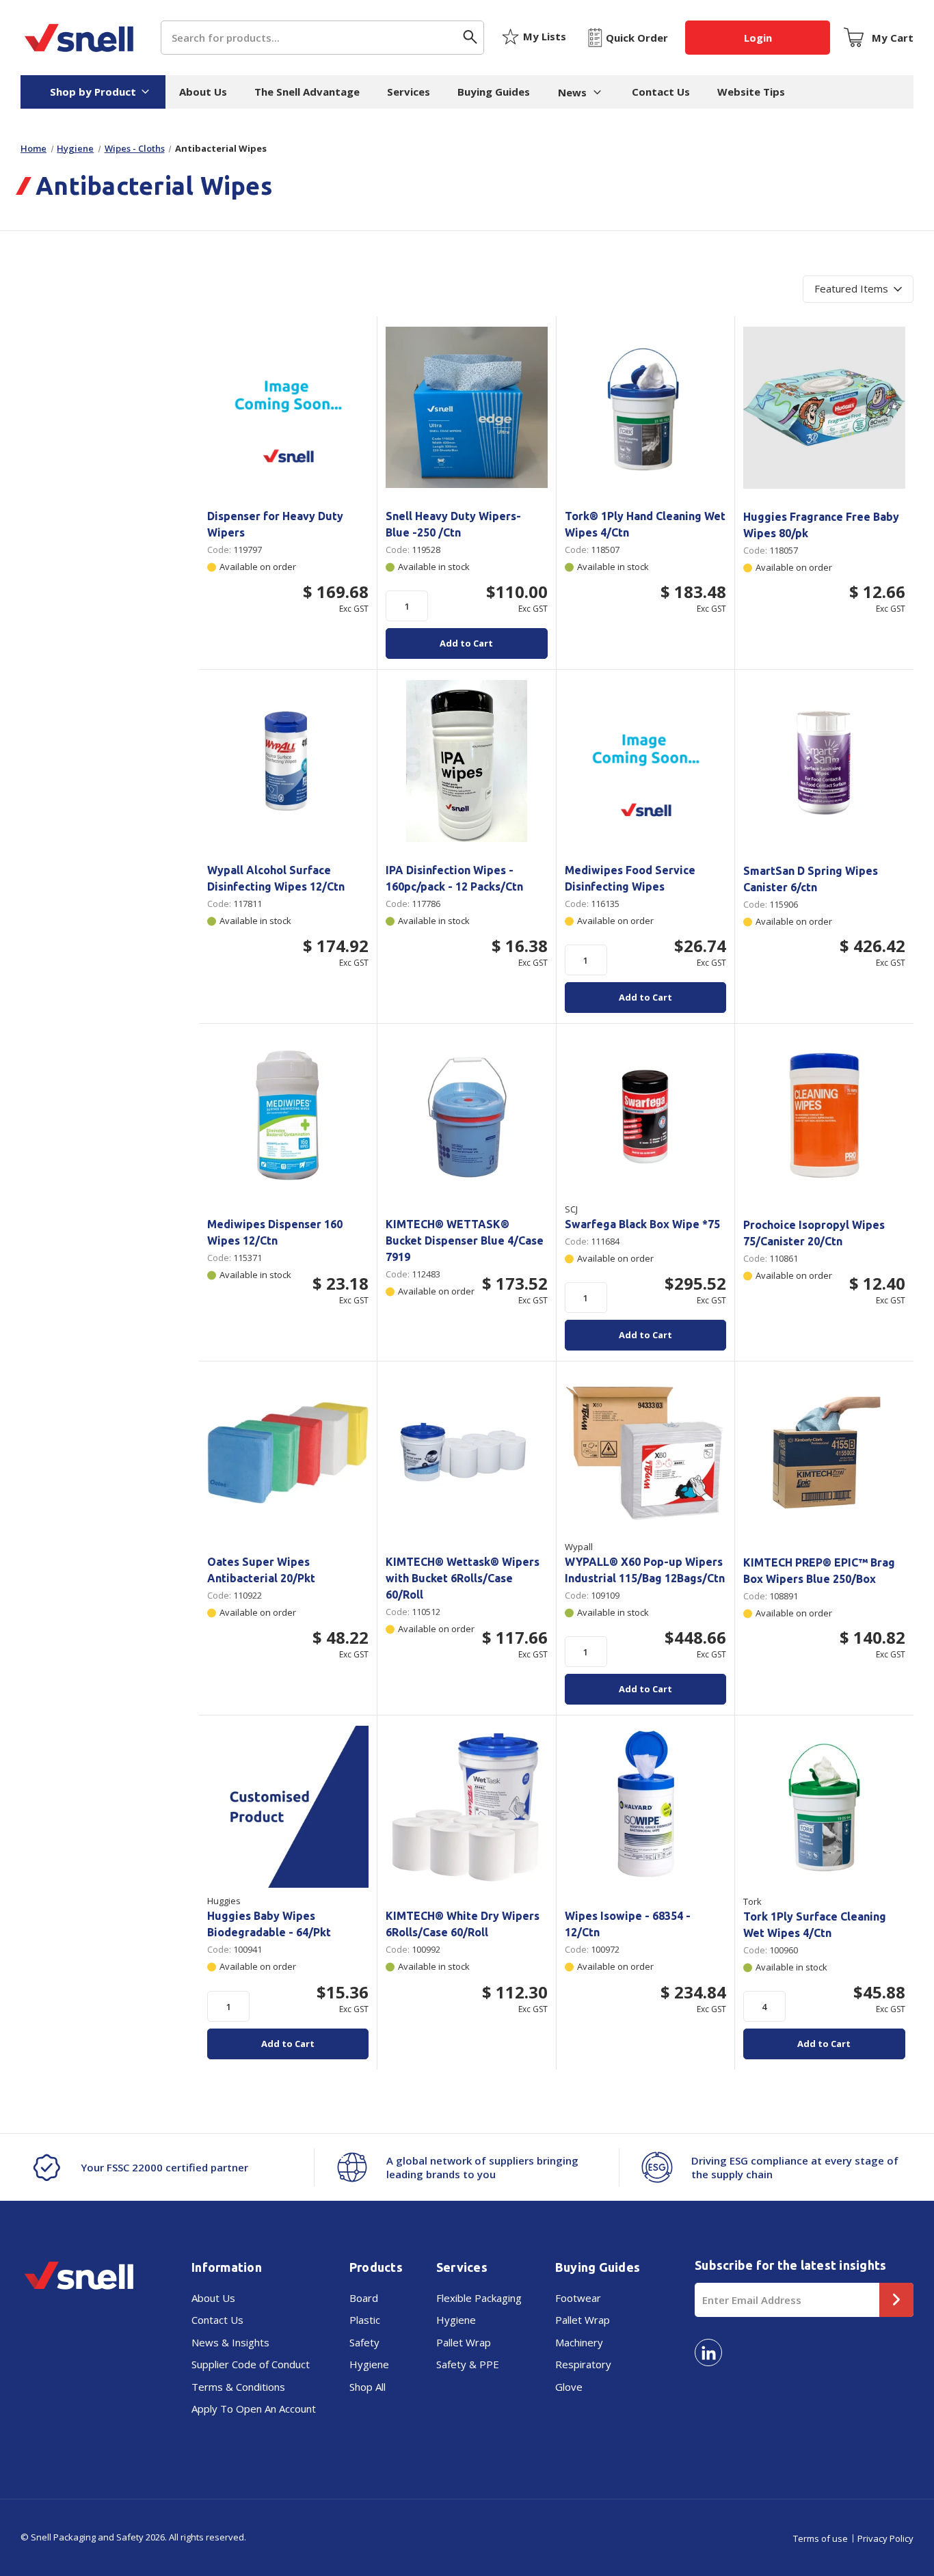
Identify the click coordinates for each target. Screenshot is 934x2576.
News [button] (572, 92)
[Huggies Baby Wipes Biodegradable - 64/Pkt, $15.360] (288, 1806)
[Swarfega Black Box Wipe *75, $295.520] (645, 1115)
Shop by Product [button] (93, 92)
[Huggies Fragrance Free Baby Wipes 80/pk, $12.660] (824, 408)
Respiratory (583, 2364)
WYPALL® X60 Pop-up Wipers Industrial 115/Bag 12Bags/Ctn (645, 1570)
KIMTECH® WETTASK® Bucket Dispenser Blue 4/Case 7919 (465, 1240)
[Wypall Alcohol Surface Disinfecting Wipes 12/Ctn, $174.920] (288, 761)
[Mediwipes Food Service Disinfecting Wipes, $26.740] (645, 761)
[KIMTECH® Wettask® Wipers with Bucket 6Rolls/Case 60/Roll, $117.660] (466, 1452)
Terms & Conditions (238, 2387)
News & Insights (230, 2342)
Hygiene (369, 2364)
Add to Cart (466, 643)
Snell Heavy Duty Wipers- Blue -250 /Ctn (453, 524)
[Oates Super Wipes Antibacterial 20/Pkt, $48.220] (288, 1452)
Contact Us (661, 92)
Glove (569, 2387)
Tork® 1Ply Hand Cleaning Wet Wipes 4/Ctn (645, 524)
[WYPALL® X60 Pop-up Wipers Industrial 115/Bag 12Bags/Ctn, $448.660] (645, 1452)
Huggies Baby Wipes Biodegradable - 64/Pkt (269, 1924)
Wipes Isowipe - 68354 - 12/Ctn (628, 1924)
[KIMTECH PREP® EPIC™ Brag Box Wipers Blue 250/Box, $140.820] (824, 1453)
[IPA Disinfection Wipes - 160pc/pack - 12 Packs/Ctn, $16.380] (466, 761)
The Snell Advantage (307, 92)
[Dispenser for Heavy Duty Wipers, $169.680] (288, 407)
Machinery (579, 2342)
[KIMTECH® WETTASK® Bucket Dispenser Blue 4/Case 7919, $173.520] (466, 1115)
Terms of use (820, 2538)
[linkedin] (708, 2353)
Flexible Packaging (479, 2298)
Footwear (578, 2298)
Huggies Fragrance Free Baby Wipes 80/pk (821, 525)
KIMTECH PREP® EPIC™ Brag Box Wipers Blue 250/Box (819, 1571)
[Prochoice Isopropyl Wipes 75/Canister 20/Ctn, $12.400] (824, 1115)
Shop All (368, 2387)
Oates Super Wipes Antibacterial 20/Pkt (261, 1570)
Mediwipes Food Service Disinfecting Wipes (630, 878)
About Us (203, 92)
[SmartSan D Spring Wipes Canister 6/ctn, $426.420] (824, 761)
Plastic (365, 2320)
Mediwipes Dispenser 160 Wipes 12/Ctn (275, 1232)
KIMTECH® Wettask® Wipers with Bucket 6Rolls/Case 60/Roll (463, 1578)
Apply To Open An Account (254, 2409)
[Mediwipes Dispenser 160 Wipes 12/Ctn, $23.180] (288, 1115)
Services (409, 92)
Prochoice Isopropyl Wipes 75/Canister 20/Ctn (814, 1233)
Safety (364, 2342)
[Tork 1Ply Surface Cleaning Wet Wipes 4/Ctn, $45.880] (824, 1807)
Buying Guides (494, 92)
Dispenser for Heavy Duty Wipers (275, 524)
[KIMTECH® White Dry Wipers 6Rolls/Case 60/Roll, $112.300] (466, 1806)
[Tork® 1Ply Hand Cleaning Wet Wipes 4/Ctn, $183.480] (645, 407)
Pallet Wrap (464, 2342)
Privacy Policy (885, 2538)
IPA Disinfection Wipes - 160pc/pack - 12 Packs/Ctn (454, 878)
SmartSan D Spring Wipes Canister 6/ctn (811, 879)
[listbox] (858, 289)
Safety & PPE (468, 2364)
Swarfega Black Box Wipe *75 (642, 1224)
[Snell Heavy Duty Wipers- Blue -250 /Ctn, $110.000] (466, 407)
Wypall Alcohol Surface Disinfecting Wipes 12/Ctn (276, 878)
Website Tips (751, 92)
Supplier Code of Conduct (251, 2364)
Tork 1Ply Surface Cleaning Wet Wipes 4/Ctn (815, 1925)
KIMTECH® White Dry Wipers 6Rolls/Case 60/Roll (463, 1924)
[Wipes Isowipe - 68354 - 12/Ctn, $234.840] (645, 1806)
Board (364, 2298)
